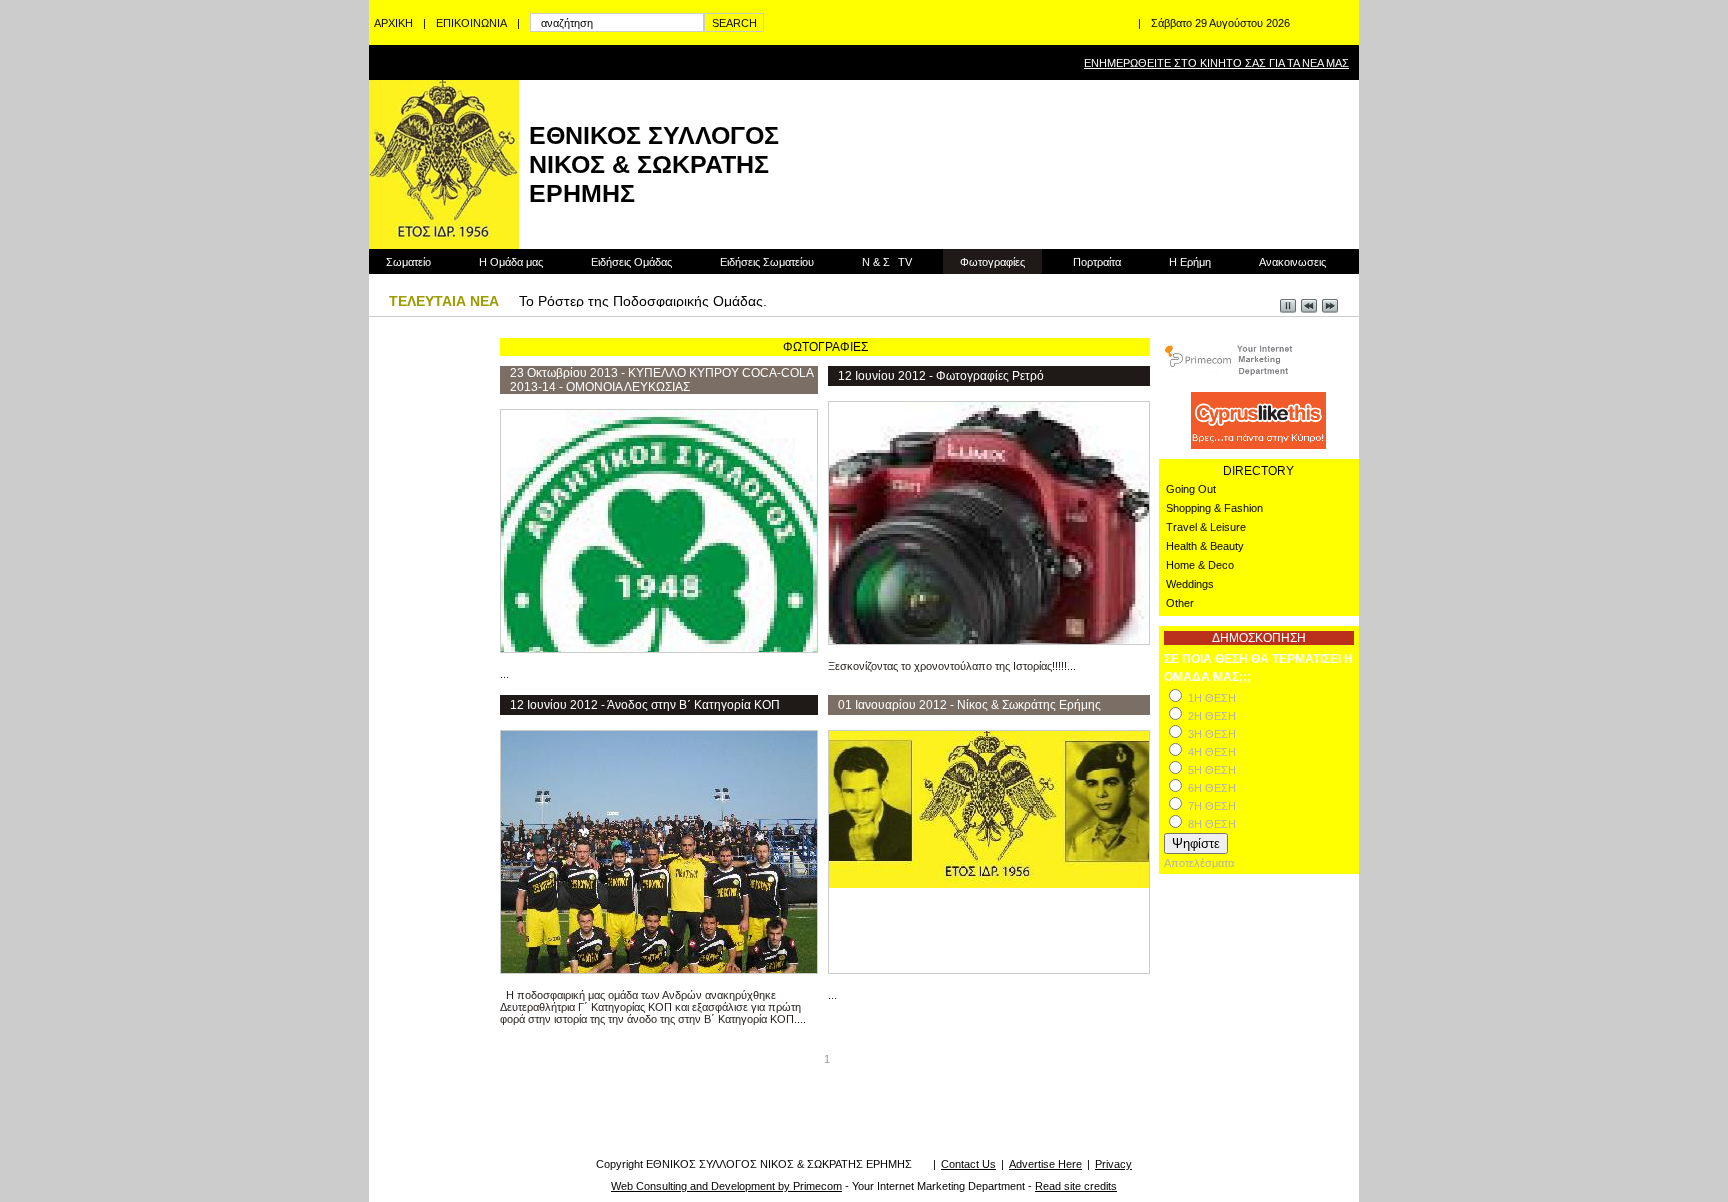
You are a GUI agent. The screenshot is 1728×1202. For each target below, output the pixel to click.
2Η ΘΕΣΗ (1212, 716)
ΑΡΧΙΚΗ (393, 23)
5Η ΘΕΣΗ (1212, 770)
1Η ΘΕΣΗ (1212, 698)
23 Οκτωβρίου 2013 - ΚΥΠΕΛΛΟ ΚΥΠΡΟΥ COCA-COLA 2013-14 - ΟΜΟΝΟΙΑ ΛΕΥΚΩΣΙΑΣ (661, 380)
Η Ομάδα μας (511, 262)
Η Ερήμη (1190, 262)
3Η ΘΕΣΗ (1212, 734)
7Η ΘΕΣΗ (1212, 806)
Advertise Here (1045, 1164)
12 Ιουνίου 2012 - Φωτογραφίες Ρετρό (941, 376)
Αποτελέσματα (1199, 863)
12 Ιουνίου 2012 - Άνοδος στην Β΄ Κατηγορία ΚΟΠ (645, 705)
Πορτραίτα (1097, 262)
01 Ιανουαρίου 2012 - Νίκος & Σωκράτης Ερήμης (969, 705)
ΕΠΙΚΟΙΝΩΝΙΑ (471, 23)
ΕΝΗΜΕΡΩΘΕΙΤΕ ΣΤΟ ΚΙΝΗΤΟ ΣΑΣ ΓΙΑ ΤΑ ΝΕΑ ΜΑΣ (1216, 63)
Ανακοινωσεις (1292, 262)
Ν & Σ (887, 262)
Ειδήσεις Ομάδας (631, 262)
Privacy (1113, 1164)
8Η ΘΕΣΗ (1212, 824)
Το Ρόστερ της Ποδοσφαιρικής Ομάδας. (643, 301)
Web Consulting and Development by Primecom (726, 1186)
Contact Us (968, 1164)
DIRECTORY (1258, 471)
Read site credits (1076, 1186)
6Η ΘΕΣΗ (1212, 788)
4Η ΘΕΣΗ (1212, 752)
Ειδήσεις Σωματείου (767, 262)
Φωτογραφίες (992, 262)
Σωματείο (408, 262)
